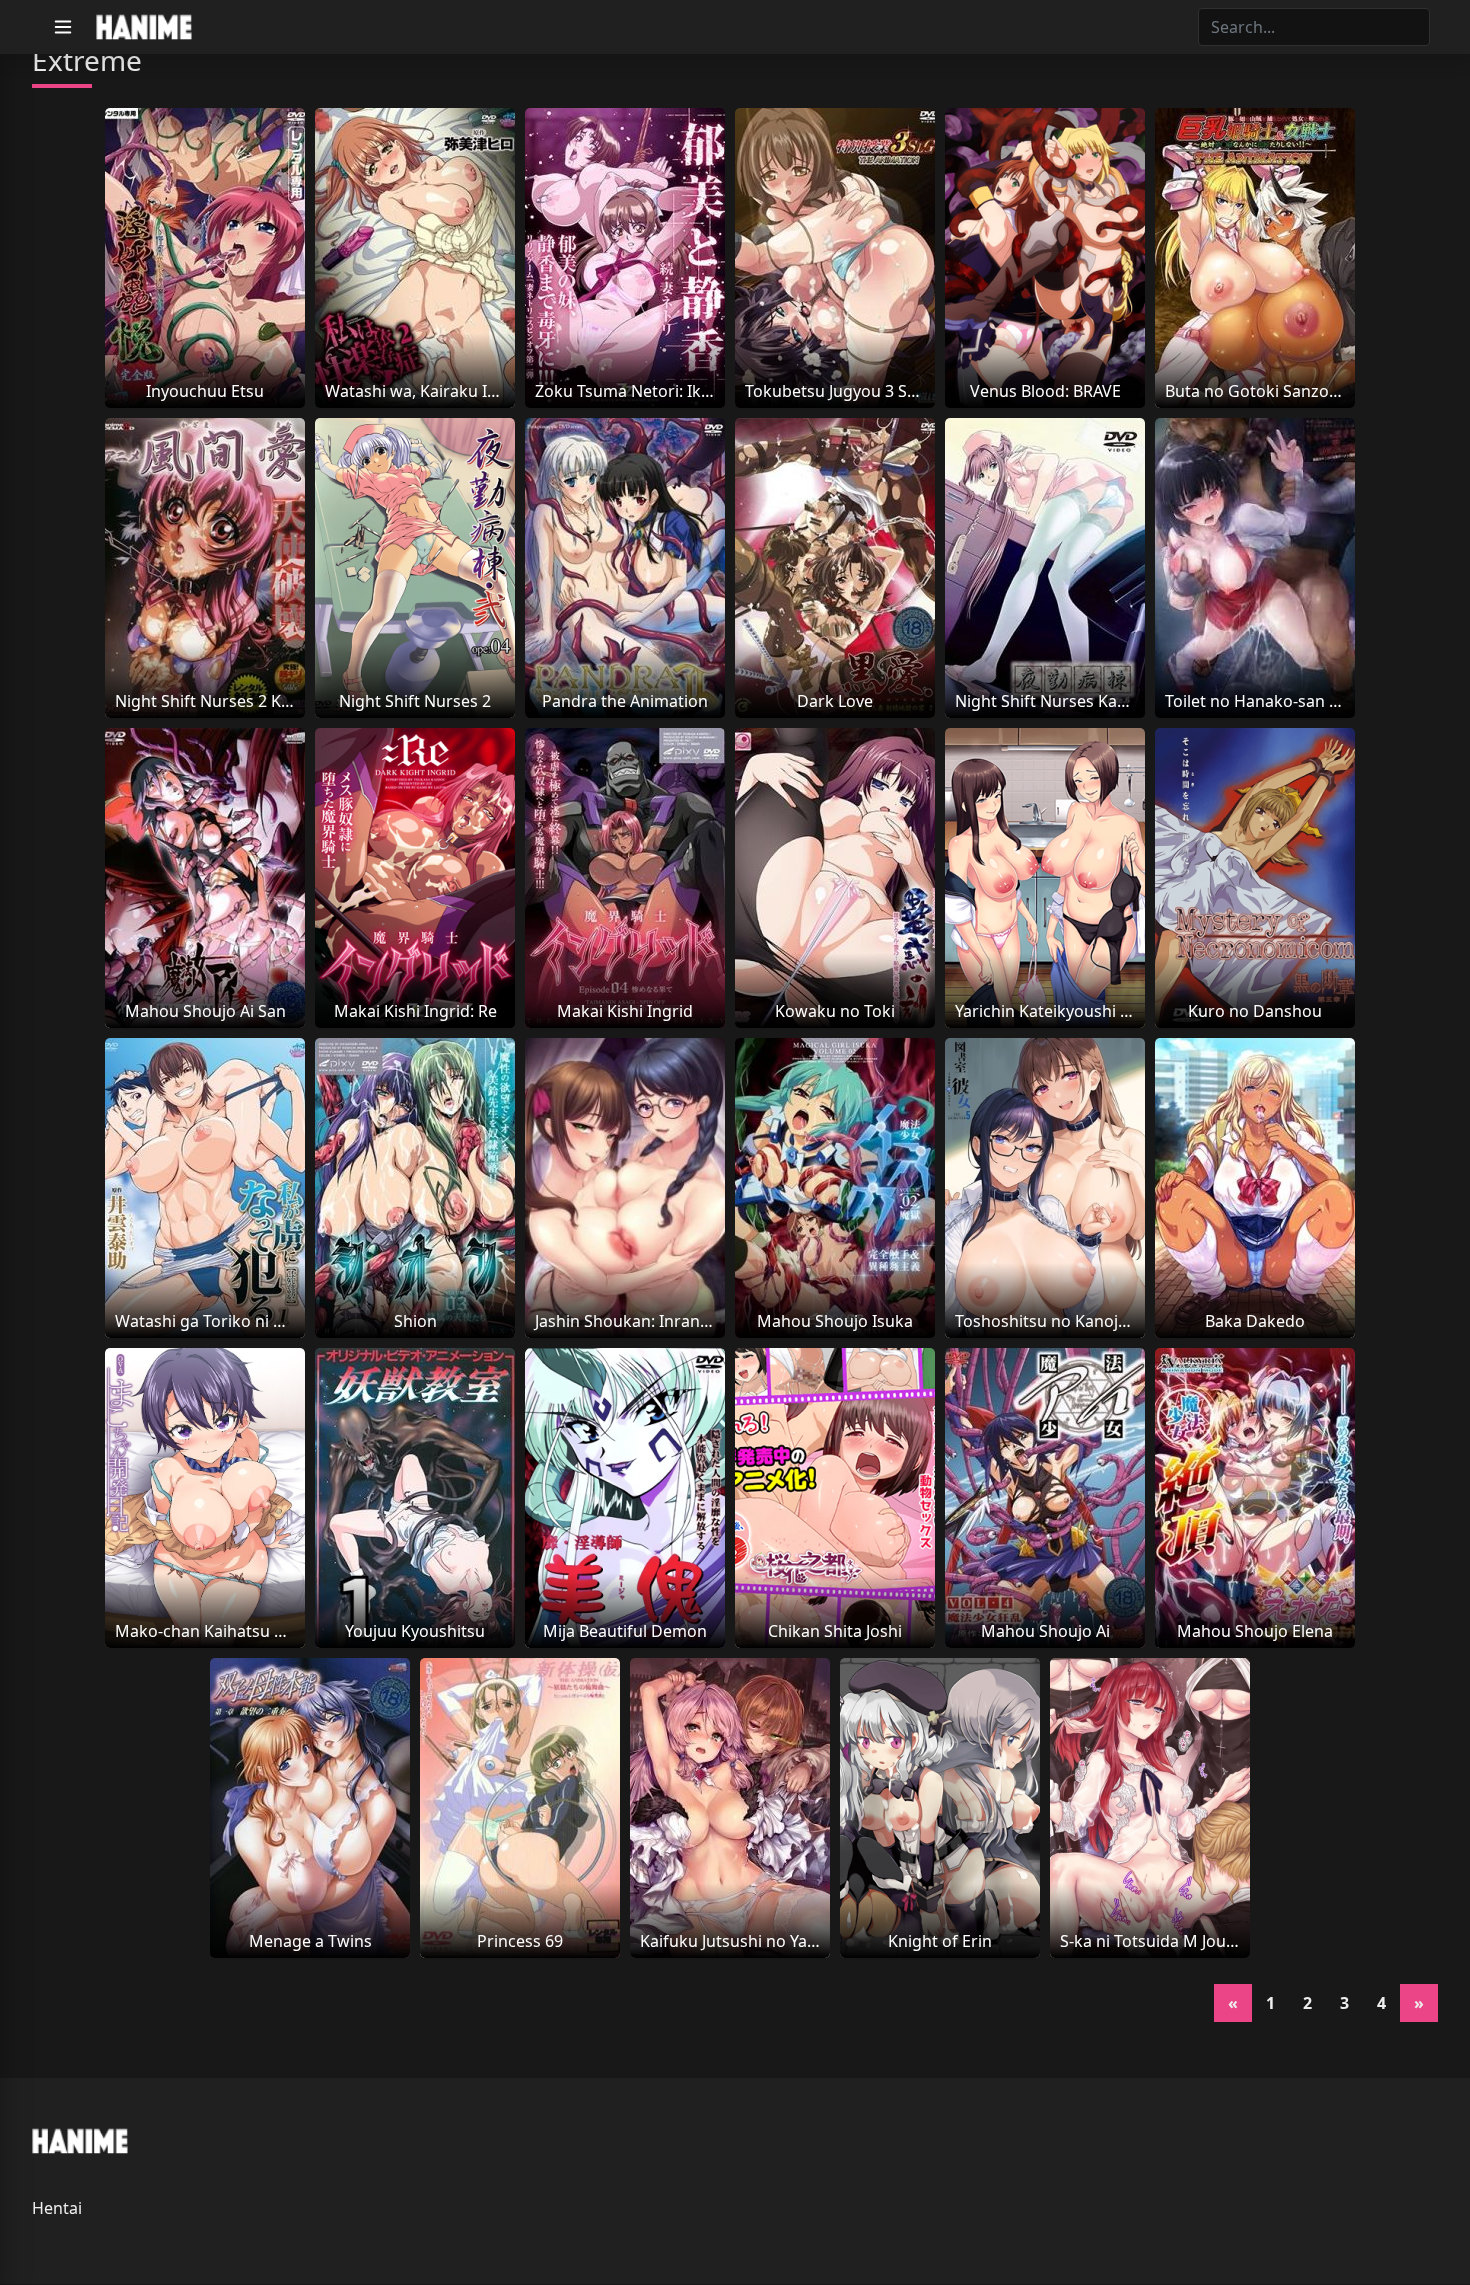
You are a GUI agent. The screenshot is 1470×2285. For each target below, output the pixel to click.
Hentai (57, 2208)
